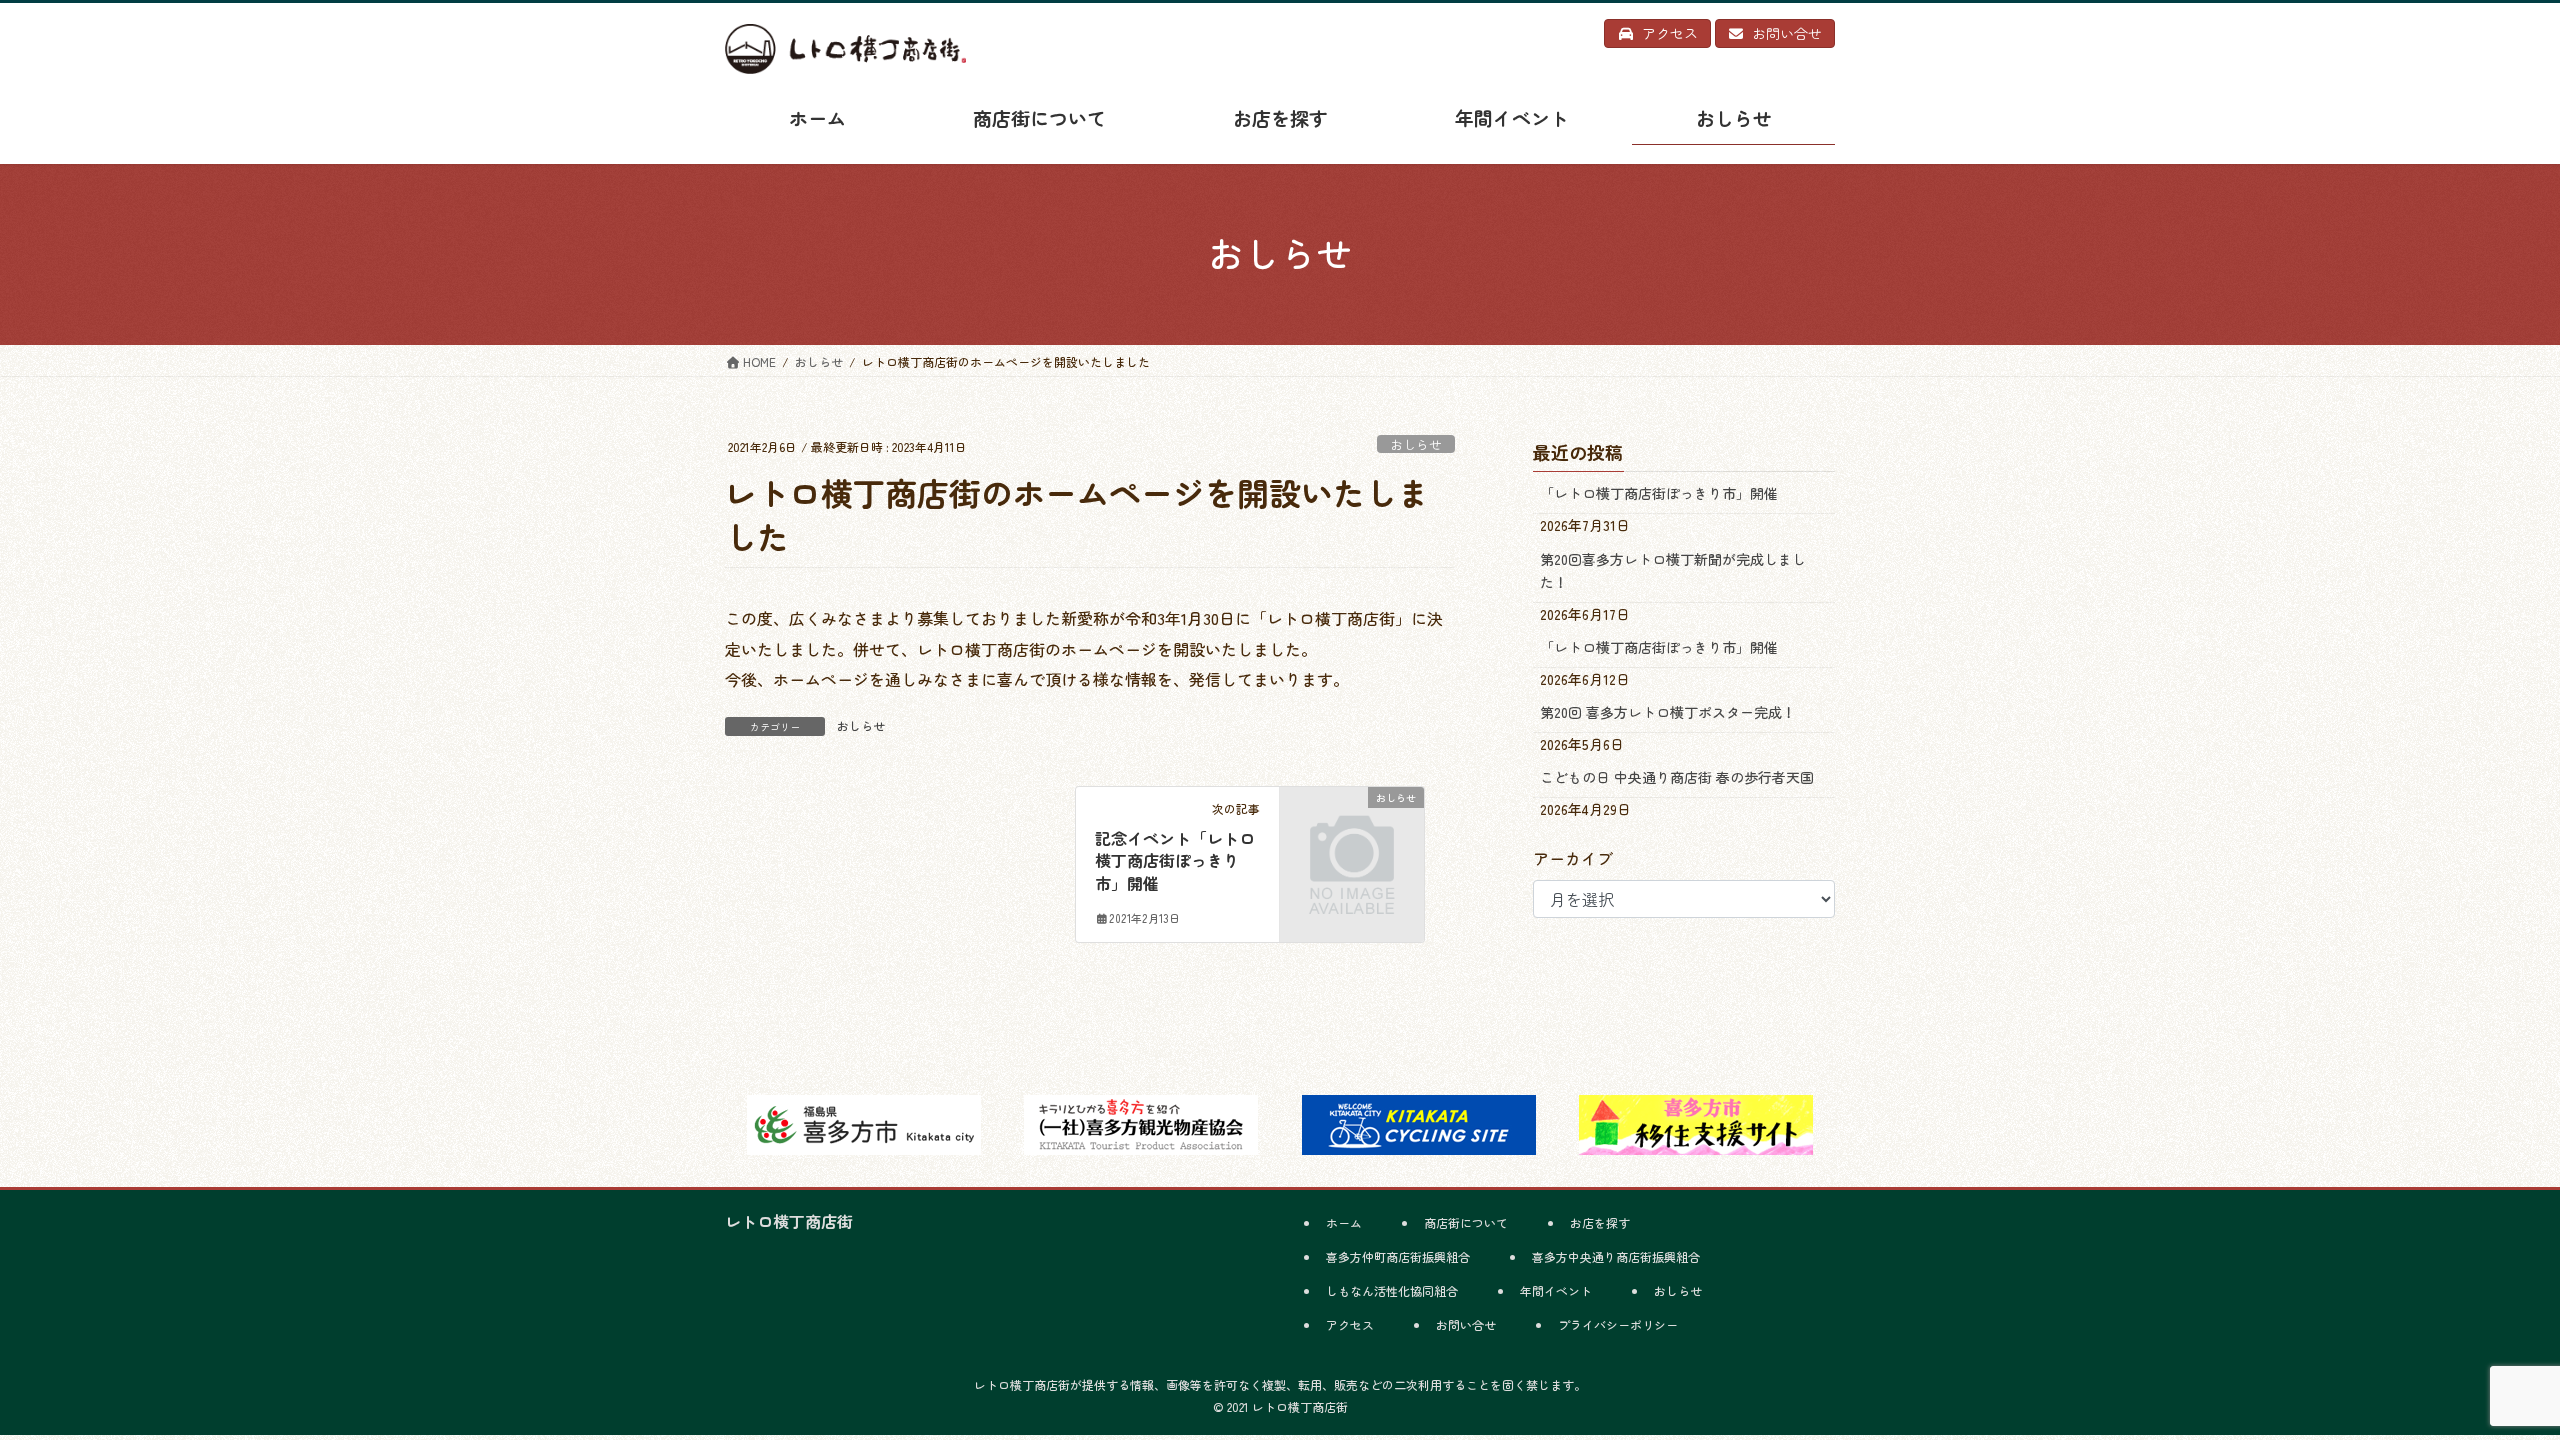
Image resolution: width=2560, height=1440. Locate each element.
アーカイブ (1573, 858)
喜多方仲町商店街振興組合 (1398, 1256)
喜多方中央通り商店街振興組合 (1616, 1256)
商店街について (1466, 1222)
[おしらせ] (1352, 828)
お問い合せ (1466, 1324)
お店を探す (1600, 1222)
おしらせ (1416, 444)
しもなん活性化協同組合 (1392, 1290)
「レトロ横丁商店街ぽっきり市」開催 (1659, 493)
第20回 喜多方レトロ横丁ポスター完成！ (1668, 712)
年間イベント (1556, 1290)
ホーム (1344, 1222)
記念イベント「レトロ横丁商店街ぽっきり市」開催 (1175, 860)
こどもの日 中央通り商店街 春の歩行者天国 (1677, 777)
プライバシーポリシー (1618, 1324)
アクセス (1350, 1324)
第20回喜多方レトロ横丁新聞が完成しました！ (1673, 570)
